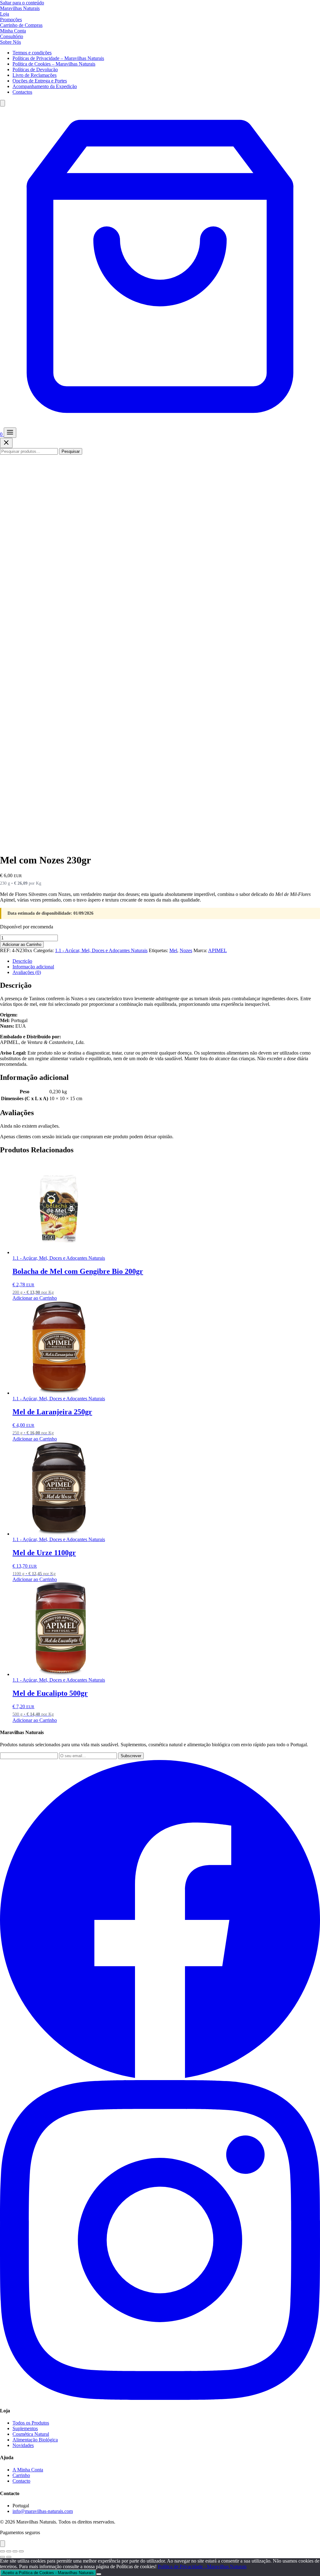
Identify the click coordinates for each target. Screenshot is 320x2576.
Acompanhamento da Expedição (45, 86)
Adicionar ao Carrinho (22, 944)
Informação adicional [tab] (33, 967)
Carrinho (21, 2475)
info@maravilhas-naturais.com (43, 2511)
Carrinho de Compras (21, 25)
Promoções (11, 20)
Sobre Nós (10, 42)
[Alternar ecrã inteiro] (9, 2551)
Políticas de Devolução (35, 69)
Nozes (186, 950)
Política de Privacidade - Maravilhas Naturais (202, 2566)
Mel (173, 950)
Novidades (23, 2445)
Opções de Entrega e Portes (40, 81)
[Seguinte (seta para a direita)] (9, 2557)
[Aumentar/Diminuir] (2, 2551)
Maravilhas (20, 8)
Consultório (12, 36)
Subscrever (131, 1756)
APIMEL (217, 950)
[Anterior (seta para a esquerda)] (2, 2557)
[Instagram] (160, 2398)
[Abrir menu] (10, 433)
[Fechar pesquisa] (6, 443)
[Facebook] (160, 2077)
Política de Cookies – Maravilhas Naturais (54, 64)
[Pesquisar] (2, 103)
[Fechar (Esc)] (21, 2551)
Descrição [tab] (22, 961)
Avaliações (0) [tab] (27, 972)
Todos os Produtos (31, 2423)
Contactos (22, 92)
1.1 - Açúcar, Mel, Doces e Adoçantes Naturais (101, 950)
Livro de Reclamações (35, 75)
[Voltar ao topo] (2, 2544)
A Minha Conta (28, 2470)
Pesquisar (71, 451)
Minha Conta (13, 31)
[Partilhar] (15, 2551)
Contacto (21, 2481)
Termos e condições (32, 53)
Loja (5, 14)
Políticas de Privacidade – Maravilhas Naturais (58, 58)
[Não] (99, 2574)
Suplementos (25, 2428)
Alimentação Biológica (35, 2440)
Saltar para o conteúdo (22, 3)
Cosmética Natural (31, 2434)
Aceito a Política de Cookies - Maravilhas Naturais (48, 2573)
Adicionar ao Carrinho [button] (35, 1298)
